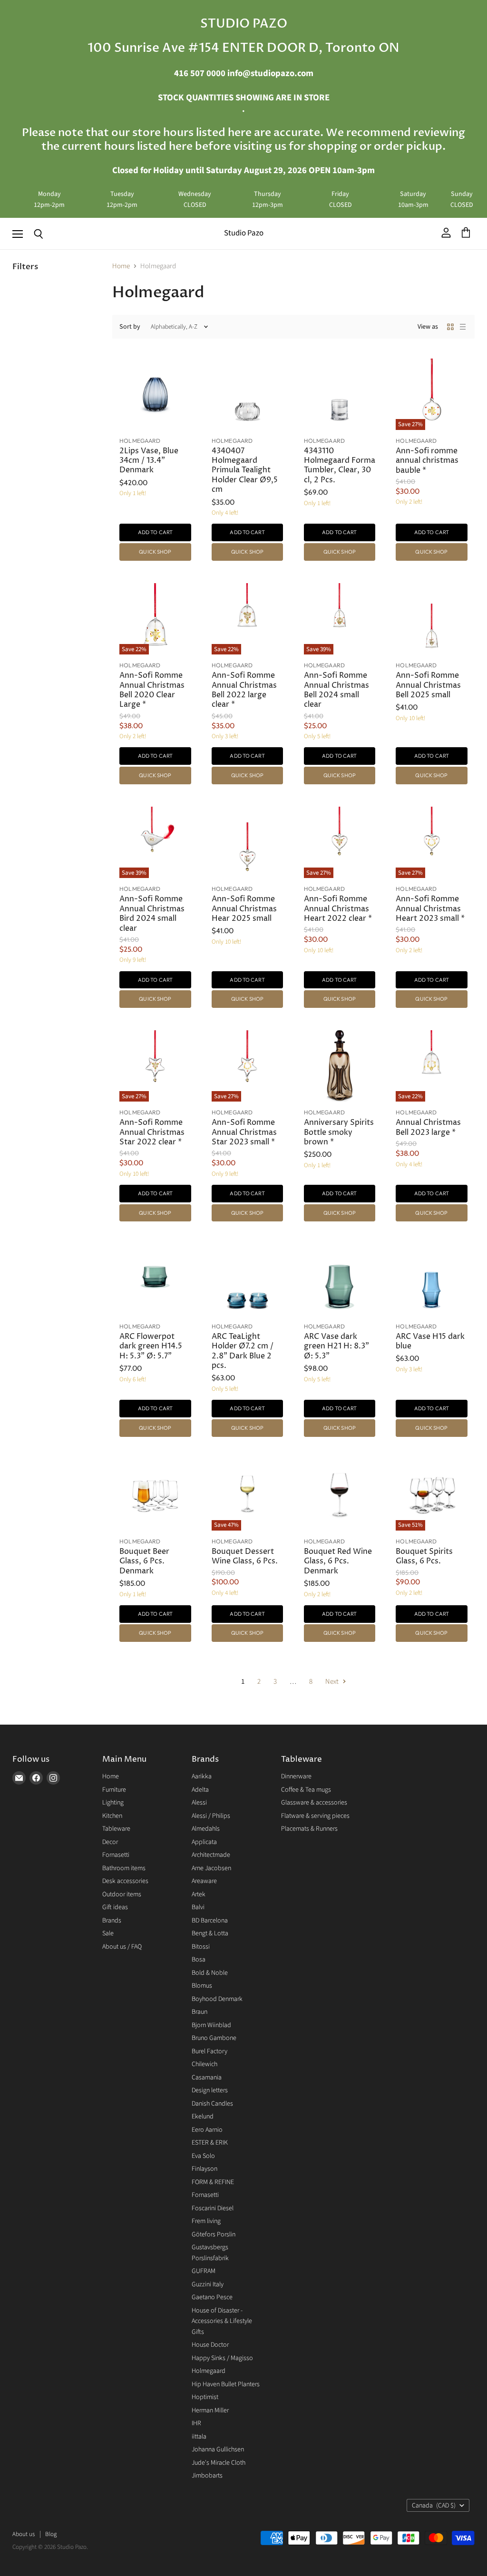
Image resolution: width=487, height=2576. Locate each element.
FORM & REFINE (213, 2182)
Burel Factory (209, 2051)
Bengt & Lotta (210, 1933)
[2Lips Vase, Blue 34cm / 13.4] (155, 394)
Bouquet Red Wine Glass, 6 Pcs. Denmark (338, 1561)
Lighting (113, 1803)
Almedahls (206, 1829)
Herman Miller (210, 2410)
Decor (110, 1842)
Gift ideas (115, 1907)
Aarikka (202, 1776)
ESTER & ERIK (210, 2143)
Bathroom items (124, 1868)
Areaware (204, 1881)
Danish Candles (212, 2104)
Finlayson (205, 2169)
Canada (434, 2506)
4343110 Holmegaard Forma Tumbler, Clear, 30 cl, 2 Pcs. (340, 466)
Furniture (114, 1790)
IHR (196, 2423)
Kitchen (112, 1816)
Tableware (116, 1829)
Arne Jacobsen (211, 1868)
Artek (199, 1894)
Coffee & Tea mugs (306, 1790)
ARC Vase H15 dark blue (430, 1342)
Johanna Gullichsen (218, 2449)
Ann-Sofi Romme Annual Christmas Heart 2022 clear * (338, 909)
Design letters (210, 2090)
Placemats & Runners (309, 1829)
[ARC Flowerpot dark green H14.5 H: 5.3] (155, 1280)
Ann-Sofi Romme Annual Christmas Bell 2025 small (428, 685)
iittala (199, 2437)
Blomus (202, 1986)
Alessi (199, 1803)
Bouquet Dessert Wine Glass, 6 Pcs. (245, 1556)
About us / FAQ (122, 1947)
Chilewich (205, 2064)
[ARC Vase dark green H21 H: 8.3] (340, 1280)
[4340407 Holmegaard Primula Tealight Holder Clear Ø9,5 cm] (247, 394)
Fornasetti (116, 1855)
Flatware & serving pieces (315, 1816)
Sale (108, 1933)
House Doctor (210, 2345)
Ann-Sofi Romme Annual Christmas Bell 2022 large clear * (244, 690)
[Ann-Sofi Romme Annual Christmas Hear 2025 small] (247, 842)
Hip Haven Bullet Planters (226, 2384)
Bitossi (201, 1947)
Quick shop (155, 552)
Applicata (204, 1842)
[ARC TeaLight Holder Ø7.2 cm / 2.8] (247, 1280)
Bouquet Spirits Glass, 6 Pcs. (424, 1556)
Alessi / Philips (211, 1816)
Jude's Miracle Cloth (219, 2463)
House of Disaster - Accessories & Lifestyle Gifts (222, 2321)
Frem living (206, 2221)
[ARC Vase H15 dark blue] (431, 1280)
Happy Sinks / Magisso (222, 2358)
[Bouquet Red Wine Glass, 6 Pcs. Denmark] (340, 1495)
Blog (51, 2534)
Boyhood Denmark (217, 1999)
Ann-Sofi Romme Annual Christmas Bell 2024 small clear (336, 690)
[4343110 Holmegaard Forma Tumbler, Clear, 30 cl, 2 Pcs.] (340, 394)
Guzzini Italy (208, 2284)
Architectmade (211, 1855)
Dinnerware (296, 1776)
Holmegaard (209, 2371)
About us (24, 2534)
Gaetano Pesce (212, 2297)
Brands (112, 1921)
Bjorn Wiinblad (211, 2025)
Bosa (199, 1960)
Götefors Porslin (214, 2234)
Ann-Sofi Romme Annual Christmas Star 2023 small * (244, 1132)
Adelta (200, 1790)
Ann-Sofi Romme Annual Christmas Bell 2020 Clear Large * (152, 690)
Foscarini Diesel (213, 2208)
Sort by (130, 327)
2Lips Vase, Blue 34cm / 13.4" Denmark (149, 461)
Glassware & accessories (314, 1803)
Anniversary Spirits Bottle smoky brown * (339, 1132)
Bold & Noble (210, 1973)
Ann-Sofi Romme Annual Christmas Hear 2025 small (244, 909)
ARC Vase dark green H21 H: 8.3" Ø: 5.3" (336, 1347)
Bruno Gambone (214, 2038)
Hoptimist (205, 2397)
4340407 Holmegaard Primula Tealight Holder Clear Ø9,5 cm (245, 471)
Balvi (198, 1907)
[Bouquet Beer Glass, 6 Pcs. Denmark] (155, 1495)
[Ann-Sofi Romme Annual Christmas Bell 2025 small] (431, 619)
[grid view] (450, 327)
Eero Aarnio (207, 2130)
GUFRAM (204, 2271)
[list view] (463, 327)
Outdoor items (122, 1894)
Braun (200, 2012)
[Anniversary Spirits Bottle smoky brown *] (340, 1066)
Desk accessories (125, 1881)
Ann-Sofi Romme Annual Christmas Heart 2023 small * (430, 909)
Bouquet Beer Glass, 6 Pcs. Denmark (144, 1561)
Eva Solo (203, 2156)
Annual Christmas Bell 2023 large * (428, 1127)
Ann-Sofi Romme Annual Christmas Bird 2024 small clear (152, 914)
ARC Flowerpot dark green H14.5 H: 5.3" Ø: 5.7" (151, 1347)
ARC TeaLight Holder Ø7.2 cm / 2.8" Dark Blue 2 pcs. (243, 1351)
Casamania (207, 2078)
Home (121, 266)
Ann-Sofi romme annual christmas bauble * (427, 461)
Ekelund (203, 2117)
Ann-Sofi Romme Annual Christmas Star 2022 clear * (152, 1132)
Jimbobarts (207, 2476)
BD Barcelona (210, 1921)
